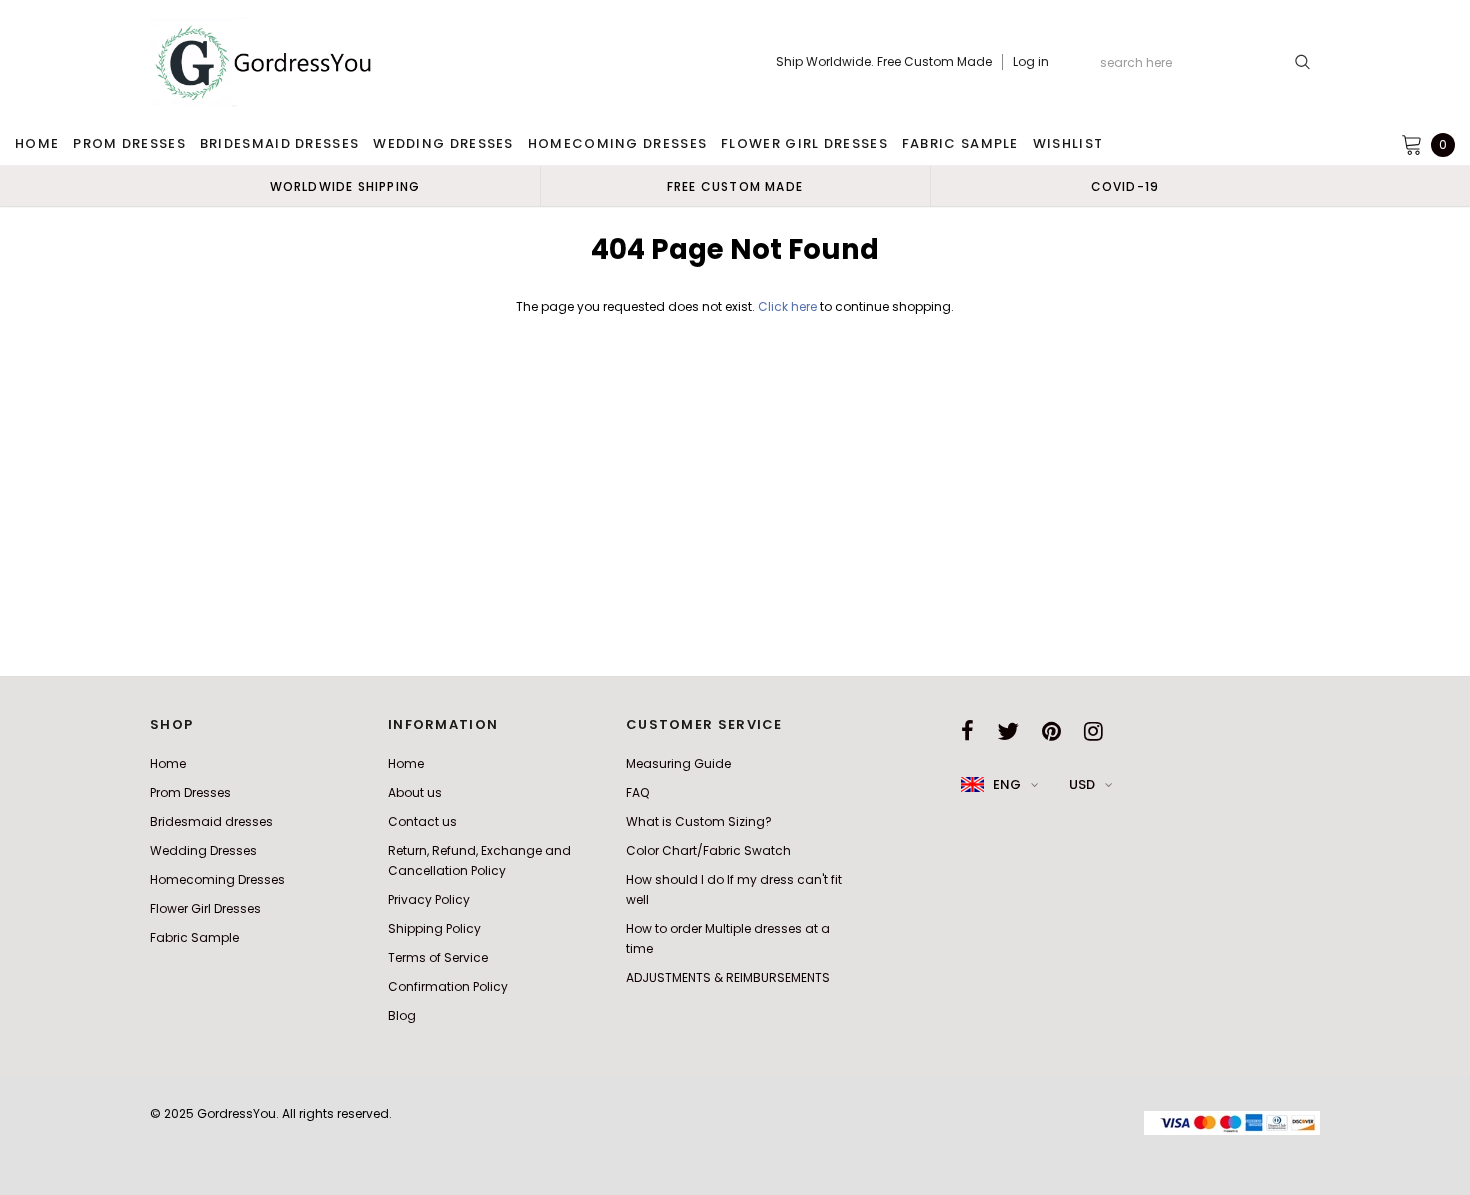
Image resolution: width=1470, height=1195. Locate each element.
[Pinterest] (1051, 731)
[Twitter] (1008, 731)
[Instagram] (1093, 731)
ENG (1007, 784)
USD (1082, 784)
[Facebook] (967, 731)
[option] (345, 186)
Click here (789, 306)
